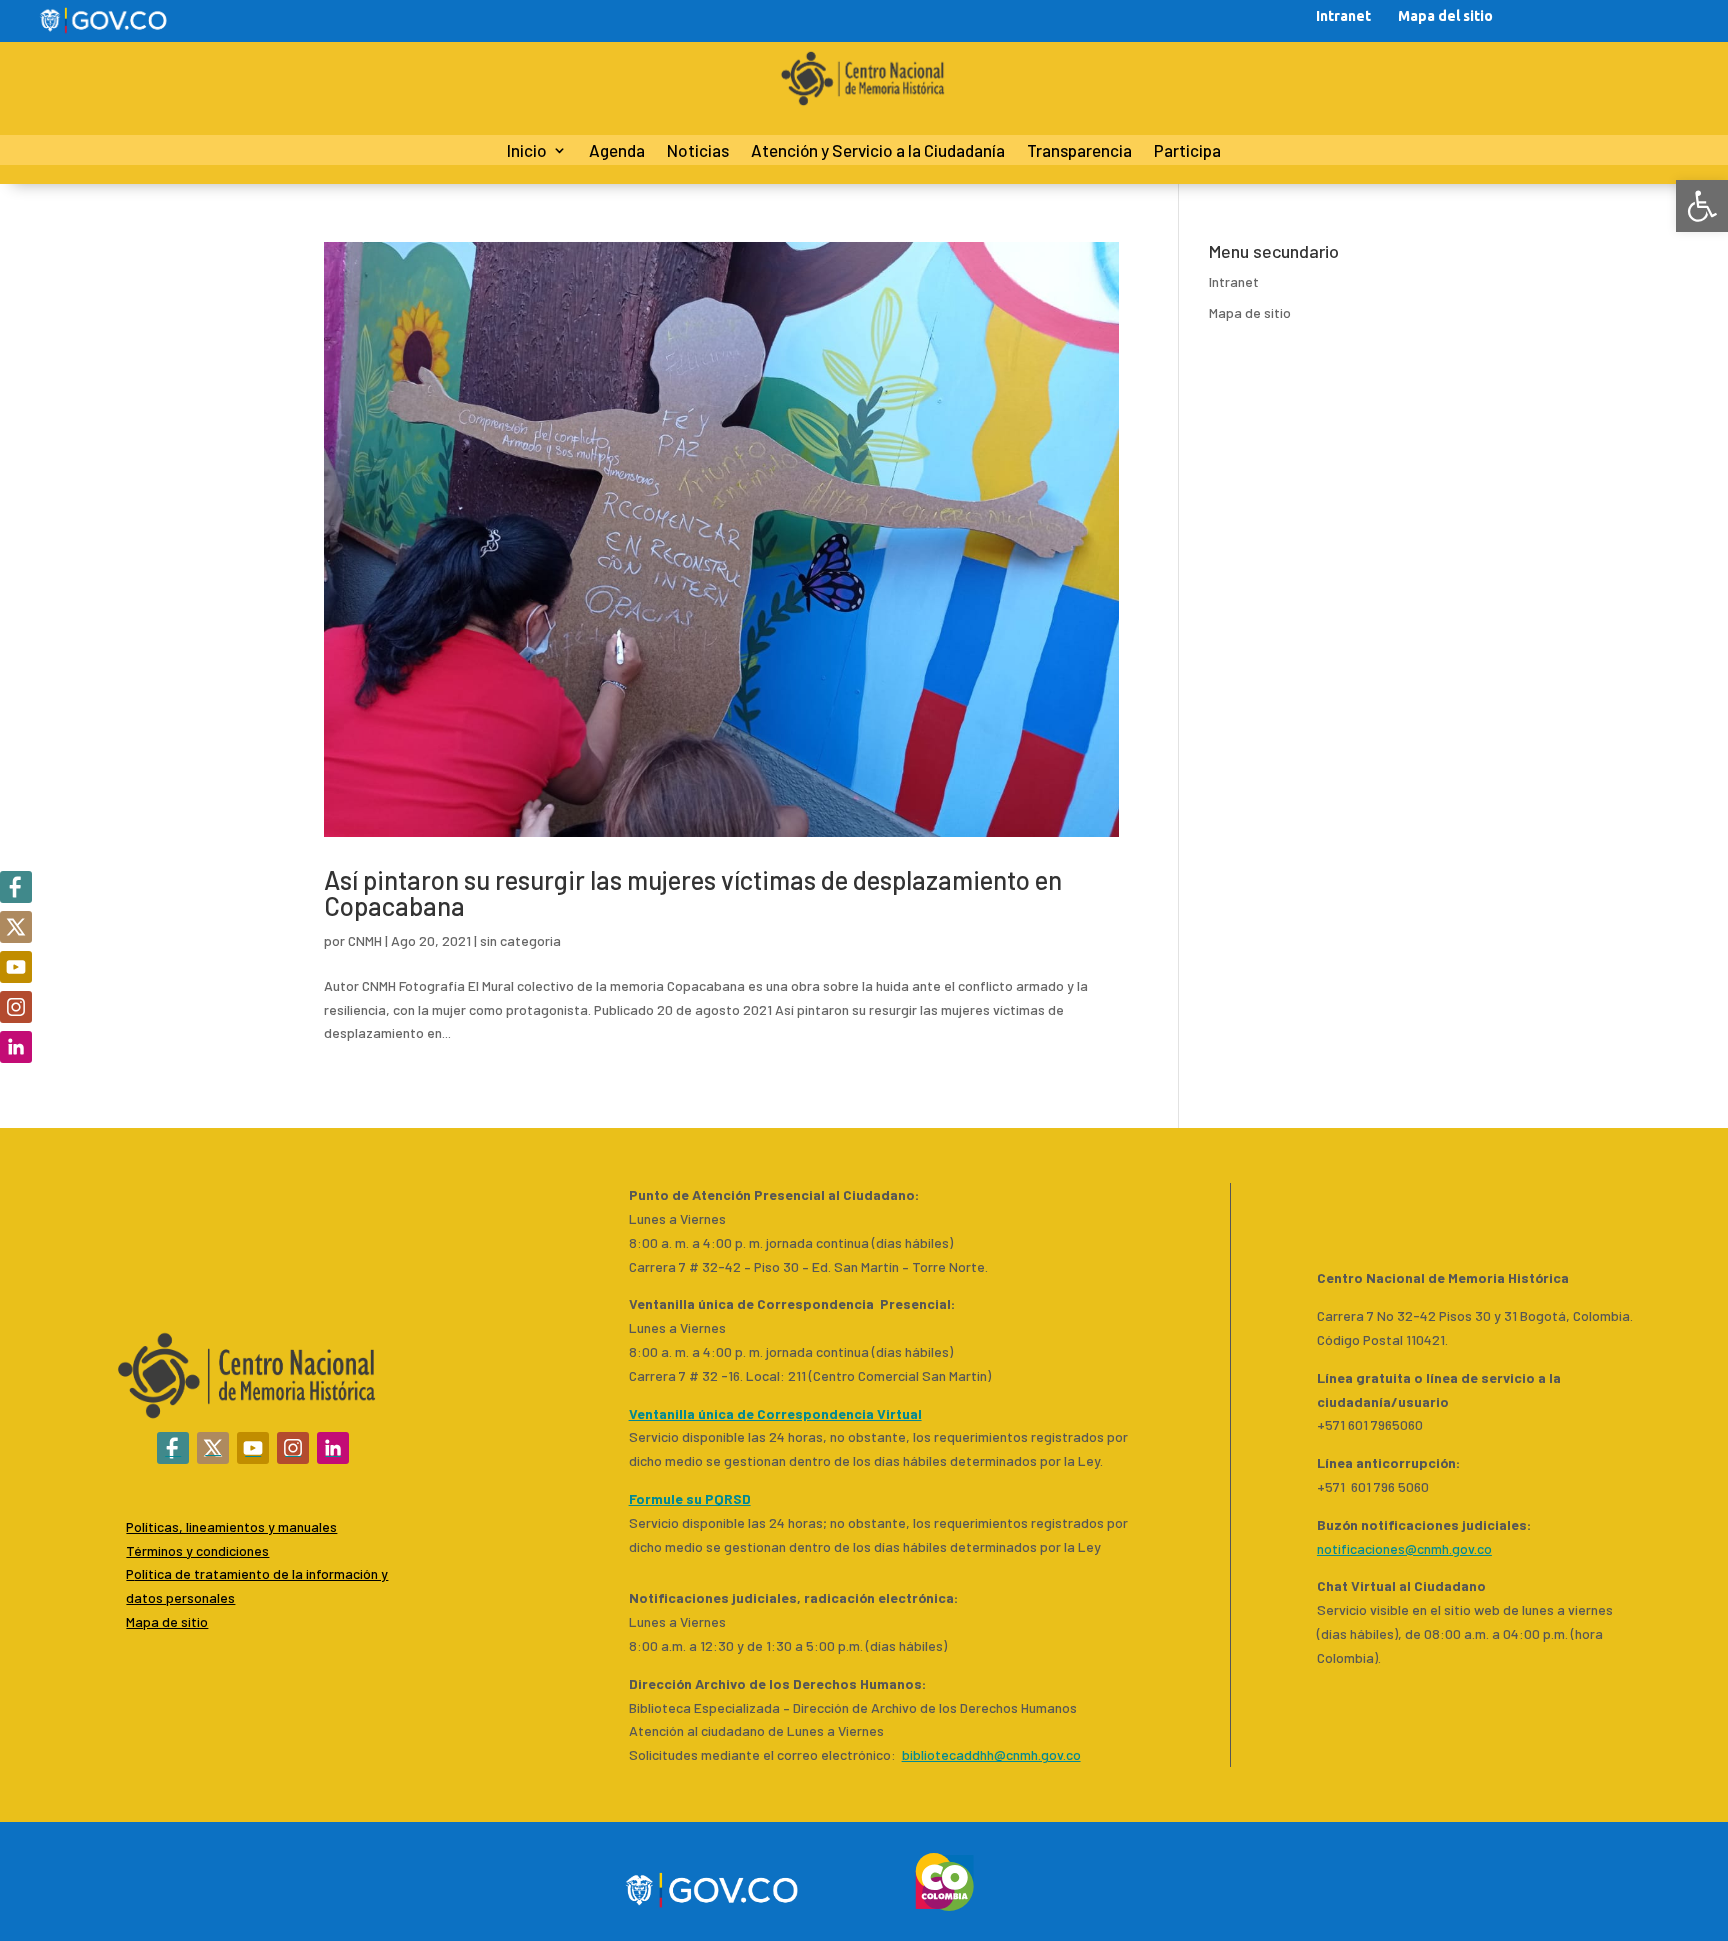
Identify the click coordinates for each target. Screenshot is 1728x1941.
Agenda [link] (617, 151)
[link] (1702, 206)
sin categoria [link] (520, 940)
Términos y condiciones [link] (197, 1550)
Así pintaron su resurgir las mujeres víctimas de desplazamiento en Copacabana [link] (693, 892)
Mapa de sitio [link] (1250, 312)
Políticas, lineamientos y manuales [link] (231, 1526)
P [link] (130, 1573)
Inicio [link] (527, 151)
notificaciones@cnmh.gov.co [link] (1404, 1548)
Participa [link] (1187, 151)
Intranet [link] (1343, 16)
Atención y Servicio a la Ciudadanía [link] (878, 151)
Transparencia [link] (1079, 151)
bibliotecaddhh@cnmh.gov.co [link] (991, 1754)
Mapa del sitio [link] (1445, 16)
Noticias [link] (698, 151)
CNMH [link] (365, 940)
